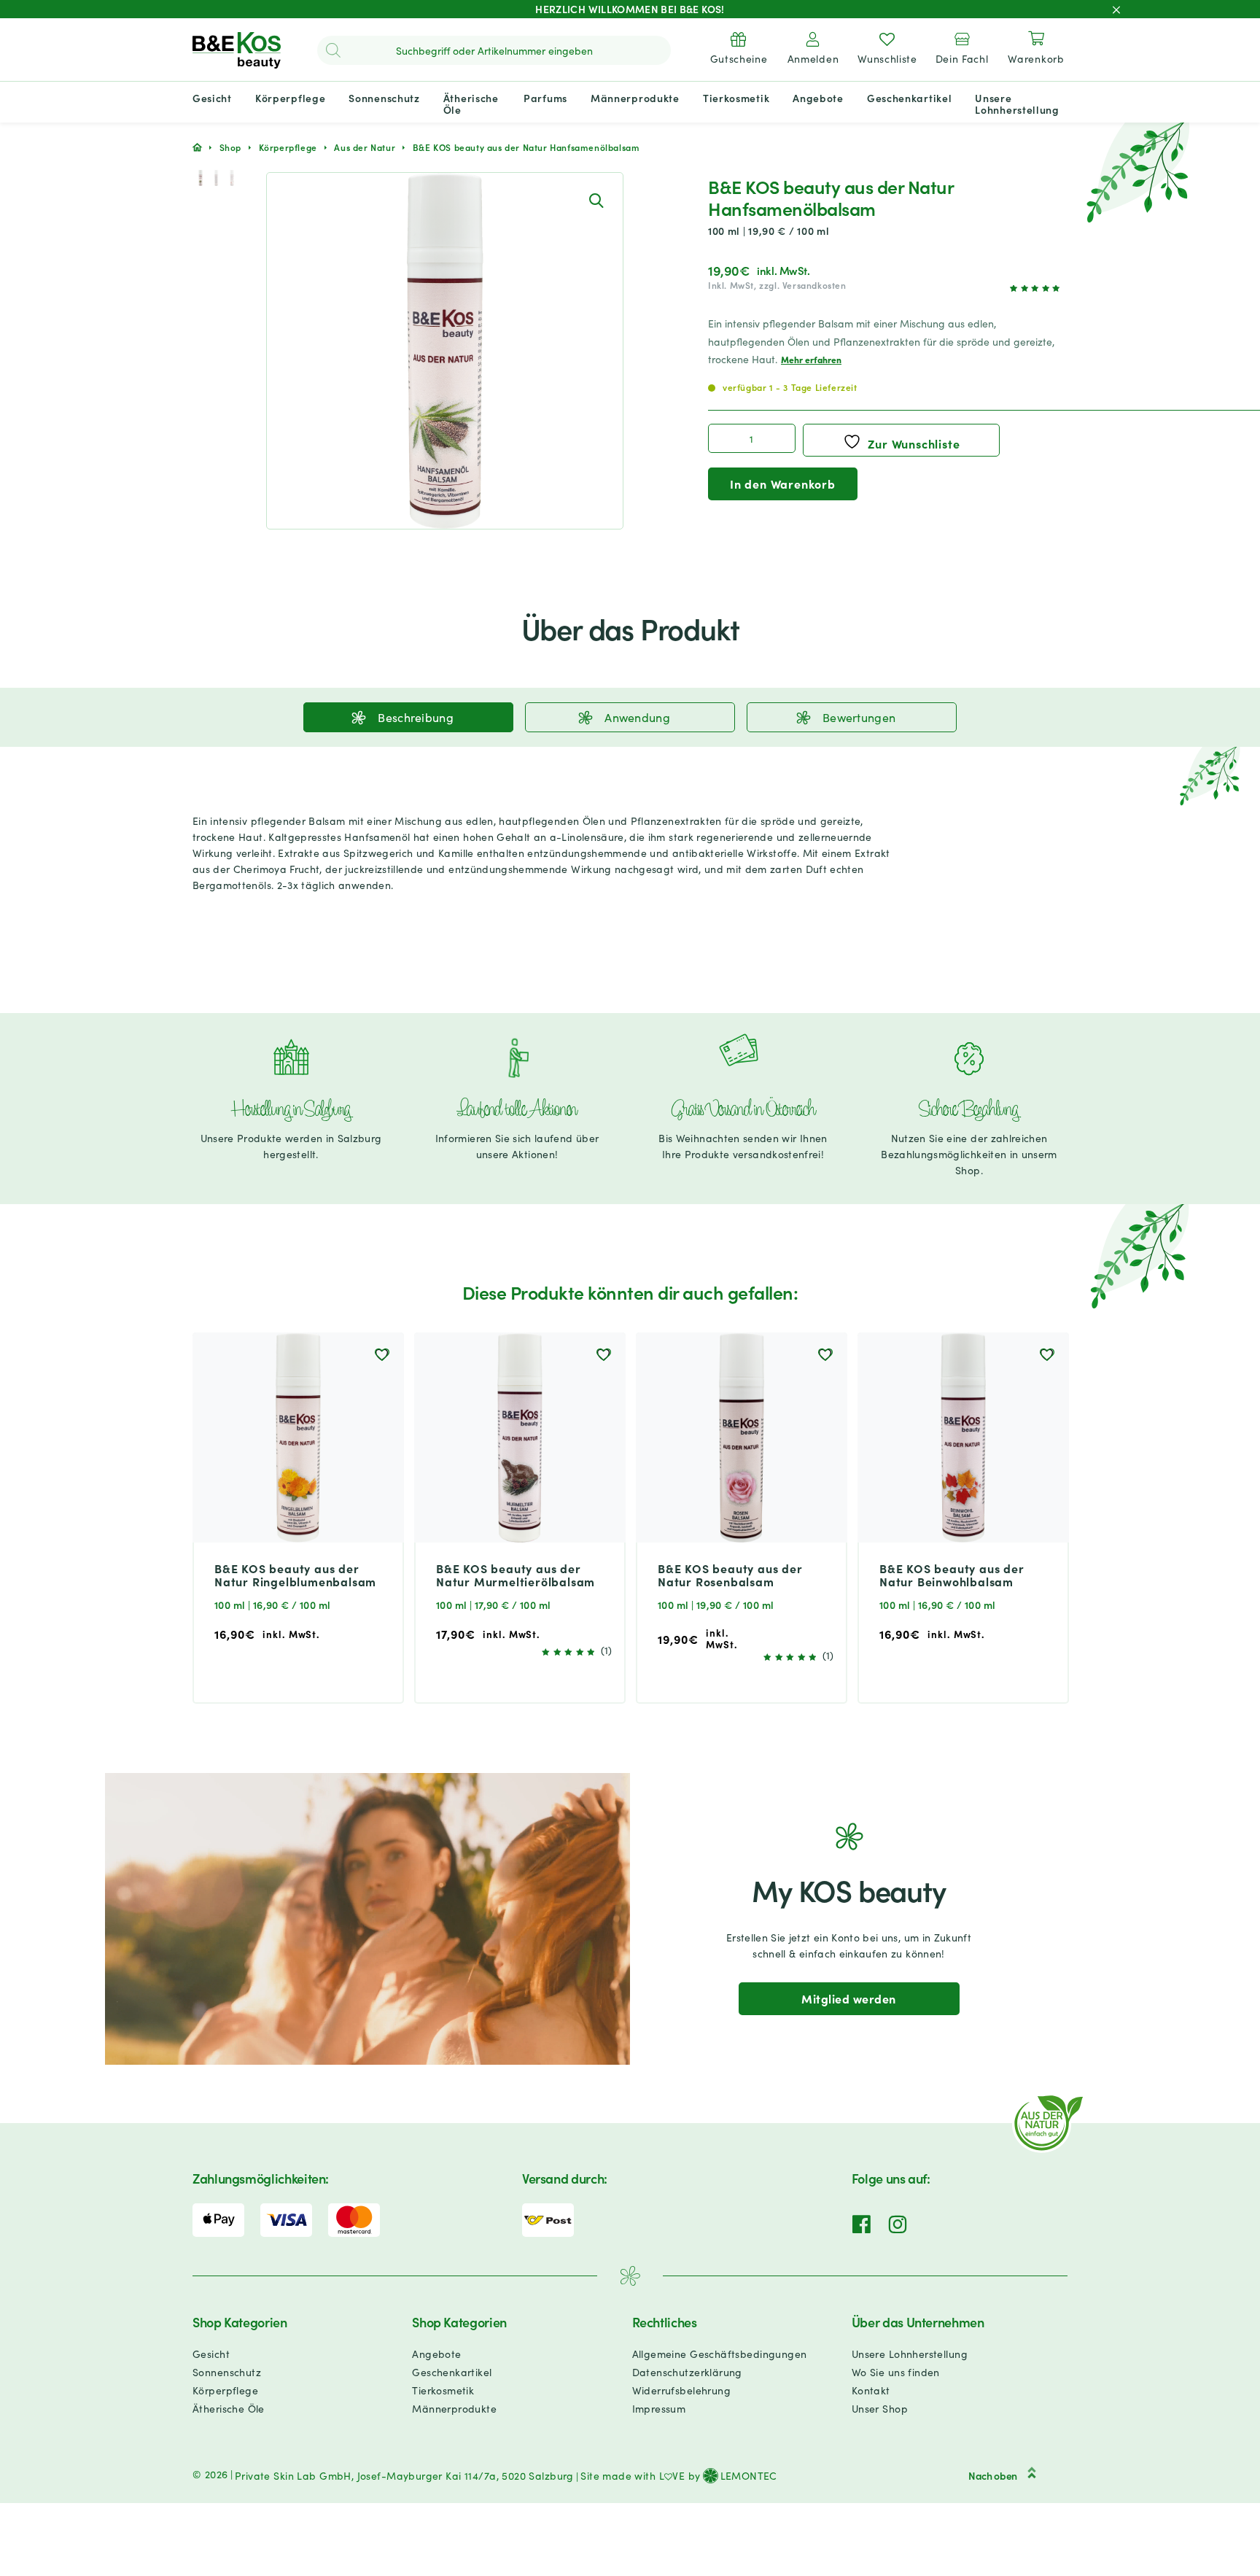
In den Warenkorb (783, 484)
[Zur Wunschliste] (382, 1354)
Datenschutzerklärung (687, 2372)
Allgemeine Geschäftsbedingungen (720, 2354)
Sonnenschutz (227, 2372)
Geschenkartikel (452, 2372)
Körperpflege (288, 147)
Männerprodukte (454, 2408)
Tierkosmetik (443, 2390)
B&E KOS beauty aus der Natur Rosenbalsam (730, 1575)
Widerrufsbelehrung (682, 2390)
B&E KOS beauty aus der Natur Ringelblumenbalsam (295, 1575)
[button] (596, 200)
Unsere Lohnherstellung (910, 2354)
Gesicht (211, 2354)
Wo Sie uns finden (896, 2372)
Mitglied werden (848, 1998)
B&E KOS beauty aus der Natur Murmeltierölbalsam (516, 1575)
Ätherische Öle (229, 2408)
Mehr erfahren (811, 359)
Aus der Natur (365, 147)
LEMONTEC (749, 2475)
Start (197, 147)
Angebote (436, 2354)
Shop (230, 147)
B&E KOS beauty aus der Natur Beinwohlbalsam (952, 1575)
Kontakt (871, 2390)
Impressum (659, 2408)
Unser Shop (880, 2408)
